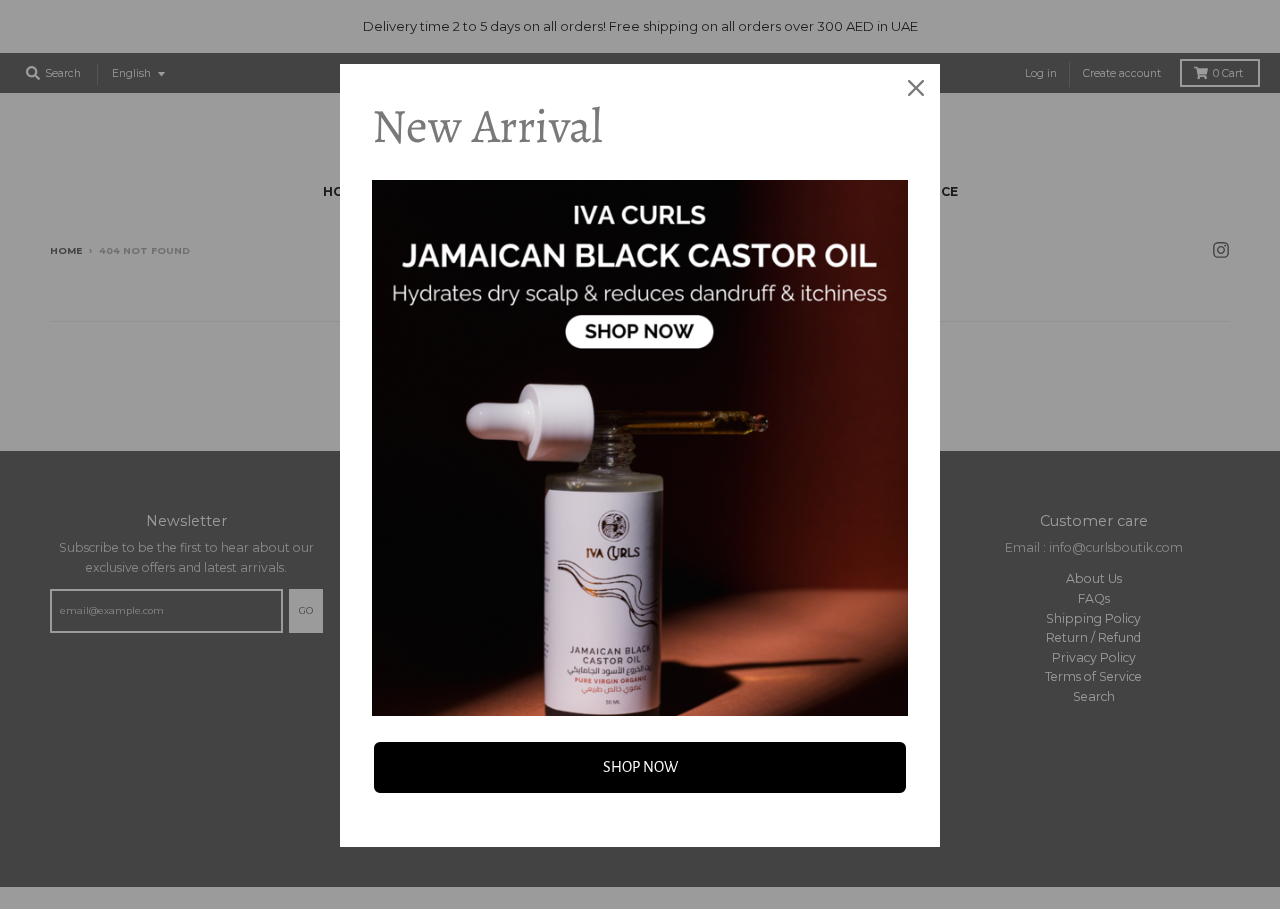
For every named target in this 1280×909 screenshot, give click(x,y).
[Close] (916, 88)
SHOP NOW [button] (640, 767)
